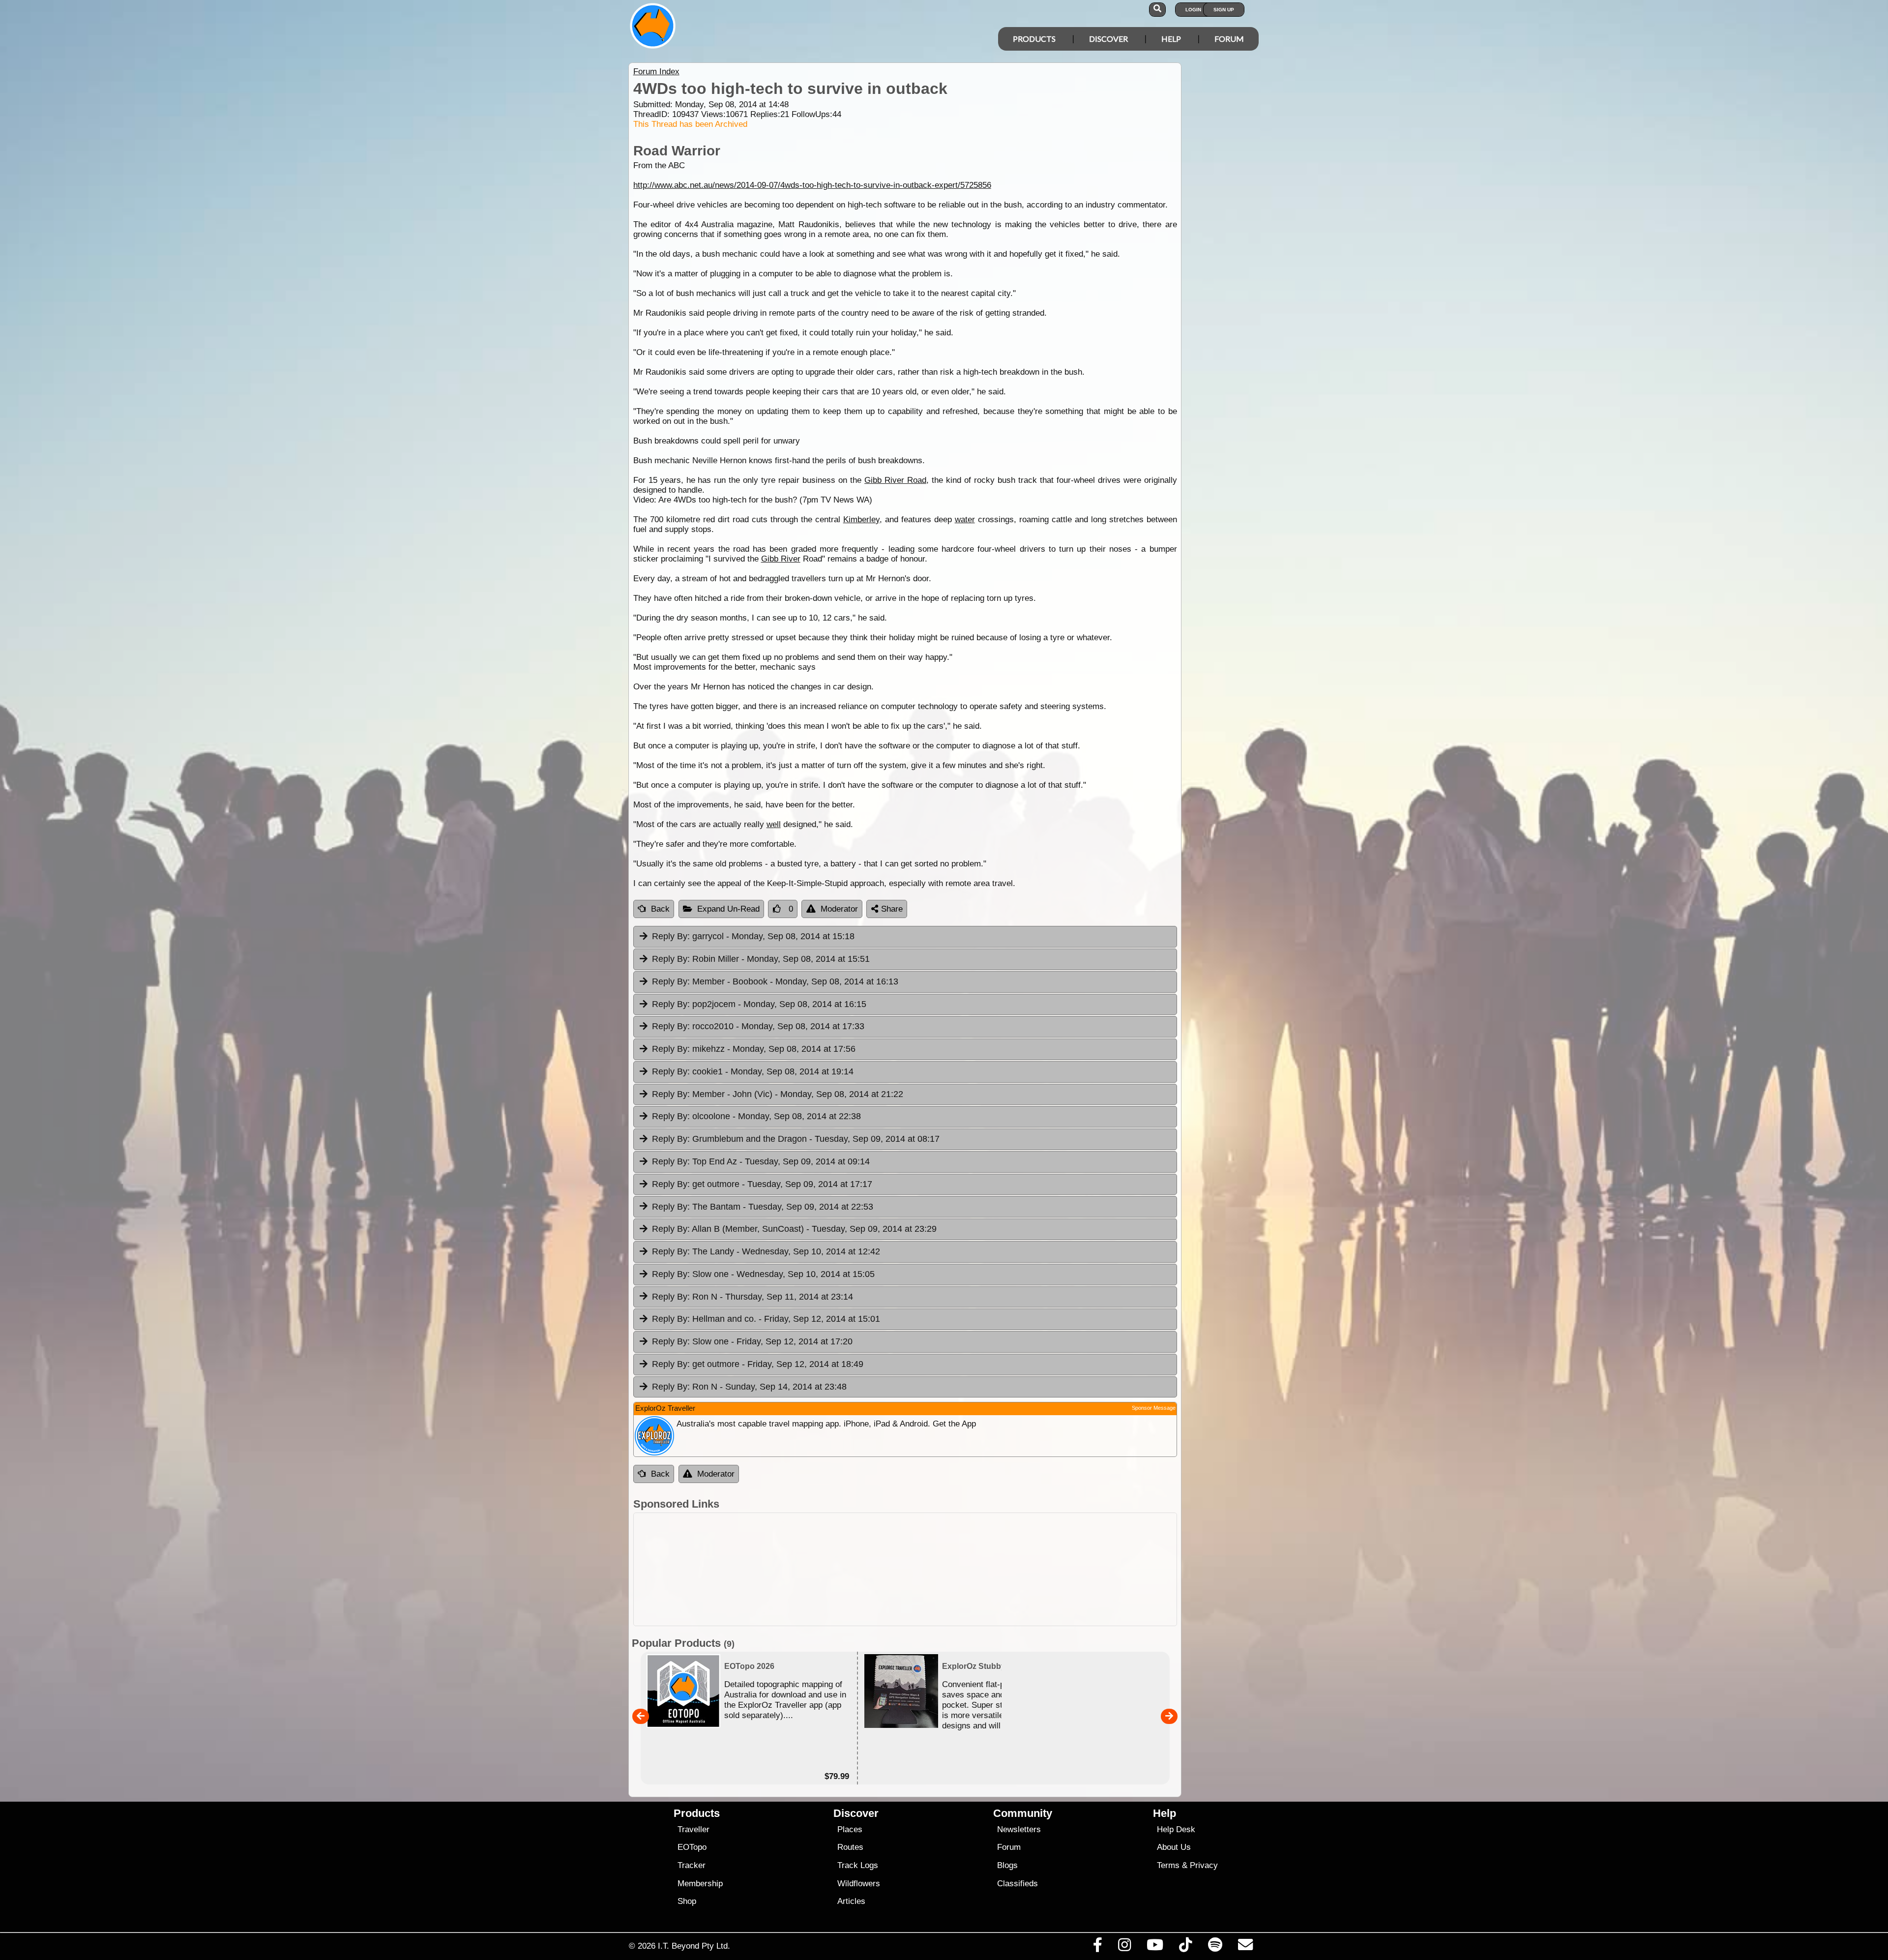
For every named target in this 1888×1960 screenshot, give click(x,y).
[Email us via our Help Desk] (1245, 1947)
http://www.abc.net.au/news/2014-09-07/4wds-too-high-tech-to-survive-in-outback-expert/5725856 (812, 185)
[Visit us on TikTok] (1186, 1947)
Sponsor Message (1154, 1408)
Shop (687, 1901)
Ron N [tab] (752, 1297)
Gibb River (781, 559)
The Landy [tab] (766, 1251)
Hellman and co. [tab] (766, 1319)
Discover (1108, 39)
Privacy (1204, 1865)
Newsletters (1019, 1829)
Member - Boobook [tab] (775, 981)
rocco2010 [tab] (758, 1026)
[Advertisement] (905, 1569)
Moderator (839, 909)
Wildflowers (859, 1884)
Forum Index (656, 72)
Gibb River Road (895, 480)
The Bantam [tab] (763, 1207)
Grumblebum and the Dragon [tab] (796, 1139)
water (965, 520)
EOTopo (692, 1847)
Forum (1229, 39)
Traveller (693, 1829)
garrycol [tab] (753, 936)
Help (1171, 39)
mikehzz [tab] (754, 1049)
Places (850, 1829)
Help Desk (1176, 1829)
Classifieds (1018, 1884)
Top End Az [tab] (761, 1161)
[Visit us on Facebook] (1097, 1947)
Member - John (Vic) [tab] (778, 1094)
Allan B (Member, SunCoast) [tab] (794, 1229)
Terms (1168, 1865)
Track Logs (858, 1865)
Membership (700, 1884)
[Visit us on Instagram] (1124, 1947)
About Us (1174, 1847)
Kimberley (861, 520)
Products (1034, 39)
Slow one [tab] (763, 1274)
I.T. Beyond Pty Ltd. (694, 1946)
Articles (851, 1901)
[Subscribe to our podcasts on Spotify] (1215, 1947)
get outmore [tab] (762, 1184)
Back (660, 909)
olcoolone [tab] (756, 1116)
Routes (850, 1847)
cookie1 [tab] (753, 1071)
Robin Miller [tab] (761, 959)
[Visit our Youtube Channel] (1155, 1947)
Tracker (692, 1865)
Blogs (1007, 1865)
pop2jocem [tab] (759, 1004)
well (774, 824)
